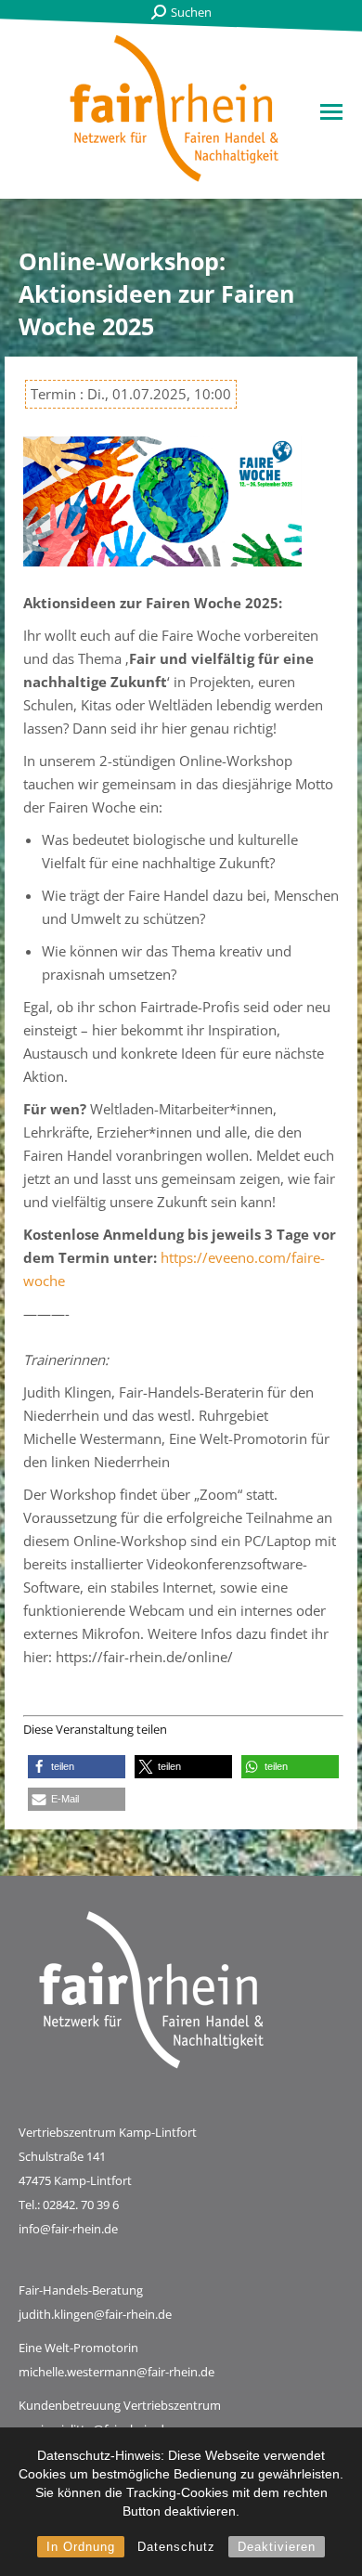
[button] (77, 1767)
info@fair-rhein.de (68, 2229)
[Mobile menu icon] (331, 112)
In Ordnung (81, 2547)
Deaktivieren (277, 2547)
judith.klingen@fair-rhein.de (95, 2314)
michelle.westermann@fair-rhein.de (116, 2372)
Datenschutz (176, 2547)
